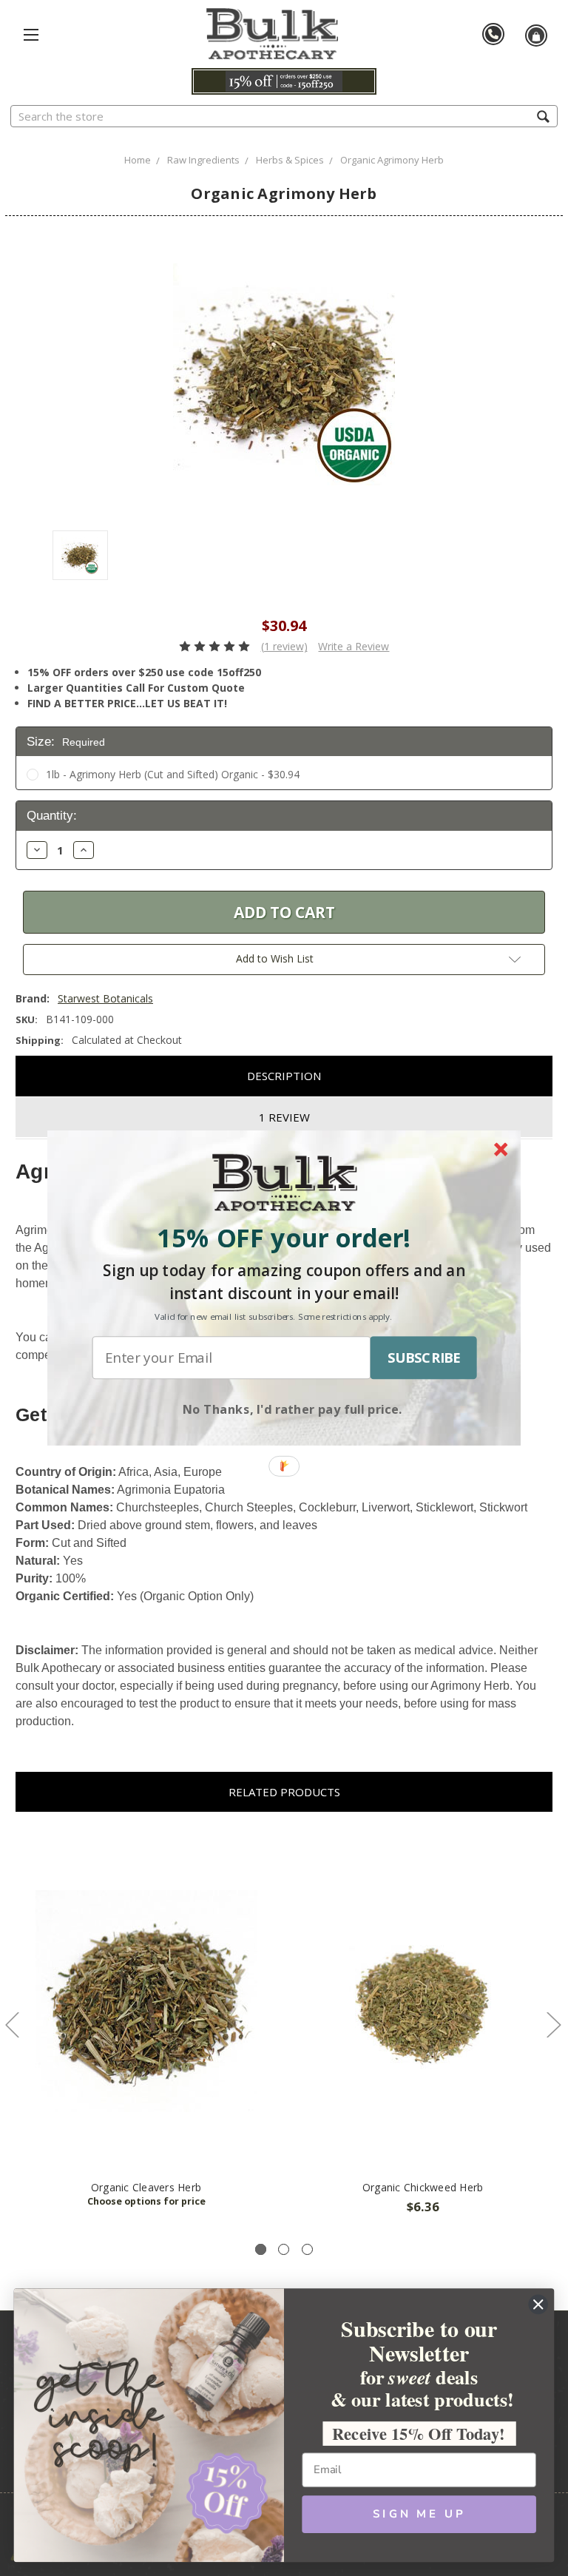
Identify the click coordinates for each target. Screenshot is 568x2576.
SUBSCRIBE (424, 1358)
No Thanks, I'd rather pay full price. (293, 1409)
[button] (284, 1238)
